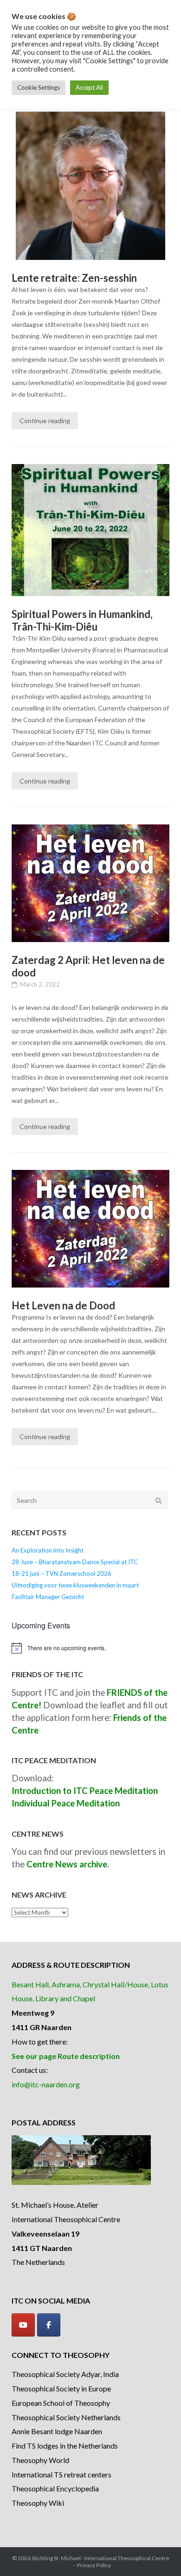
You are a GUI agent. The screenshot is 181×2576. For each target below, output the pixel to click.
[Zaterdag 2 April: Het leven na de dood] (90, 883)
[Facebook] (49, 2325)
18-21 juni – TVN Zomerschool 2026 (61, 1573)
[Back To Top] (158, 2554)
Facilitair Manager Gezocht (48, 1597)
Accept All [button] (89, 87)
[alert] (90, 1648)
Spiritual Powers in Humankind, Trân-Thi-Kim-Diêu (82, 620)
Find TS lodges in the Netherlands (65, 2446)
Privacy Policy (94, 2565)
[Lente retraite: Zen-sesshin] (90, 186)
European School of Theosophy (61, 2403)
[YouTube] (23, 2325)
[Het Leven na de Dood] (90, 1229)
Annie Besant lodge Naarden (57, 2431)
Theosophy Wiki (38, 2503)
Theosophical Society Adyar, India (65, 2374)
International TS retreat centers (61, 2474)
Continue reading (45, 421)
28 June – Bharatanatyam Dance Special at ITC (75, 1562)
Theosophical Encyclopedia (55, 2488)
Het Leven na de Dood (63, 1305)
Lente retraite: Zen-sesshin (74, 278)
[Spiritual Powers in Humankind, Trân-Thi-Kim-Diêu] (90, 530)
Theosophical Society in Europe (61, 2388)
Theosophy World (40, 2460)
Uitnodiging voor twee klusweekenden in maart (75, 1585)
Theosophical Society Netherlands (66, 2417)
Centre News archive (67, 1864)
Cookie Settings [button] (39, 87)
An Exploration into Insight (48, 1550)
